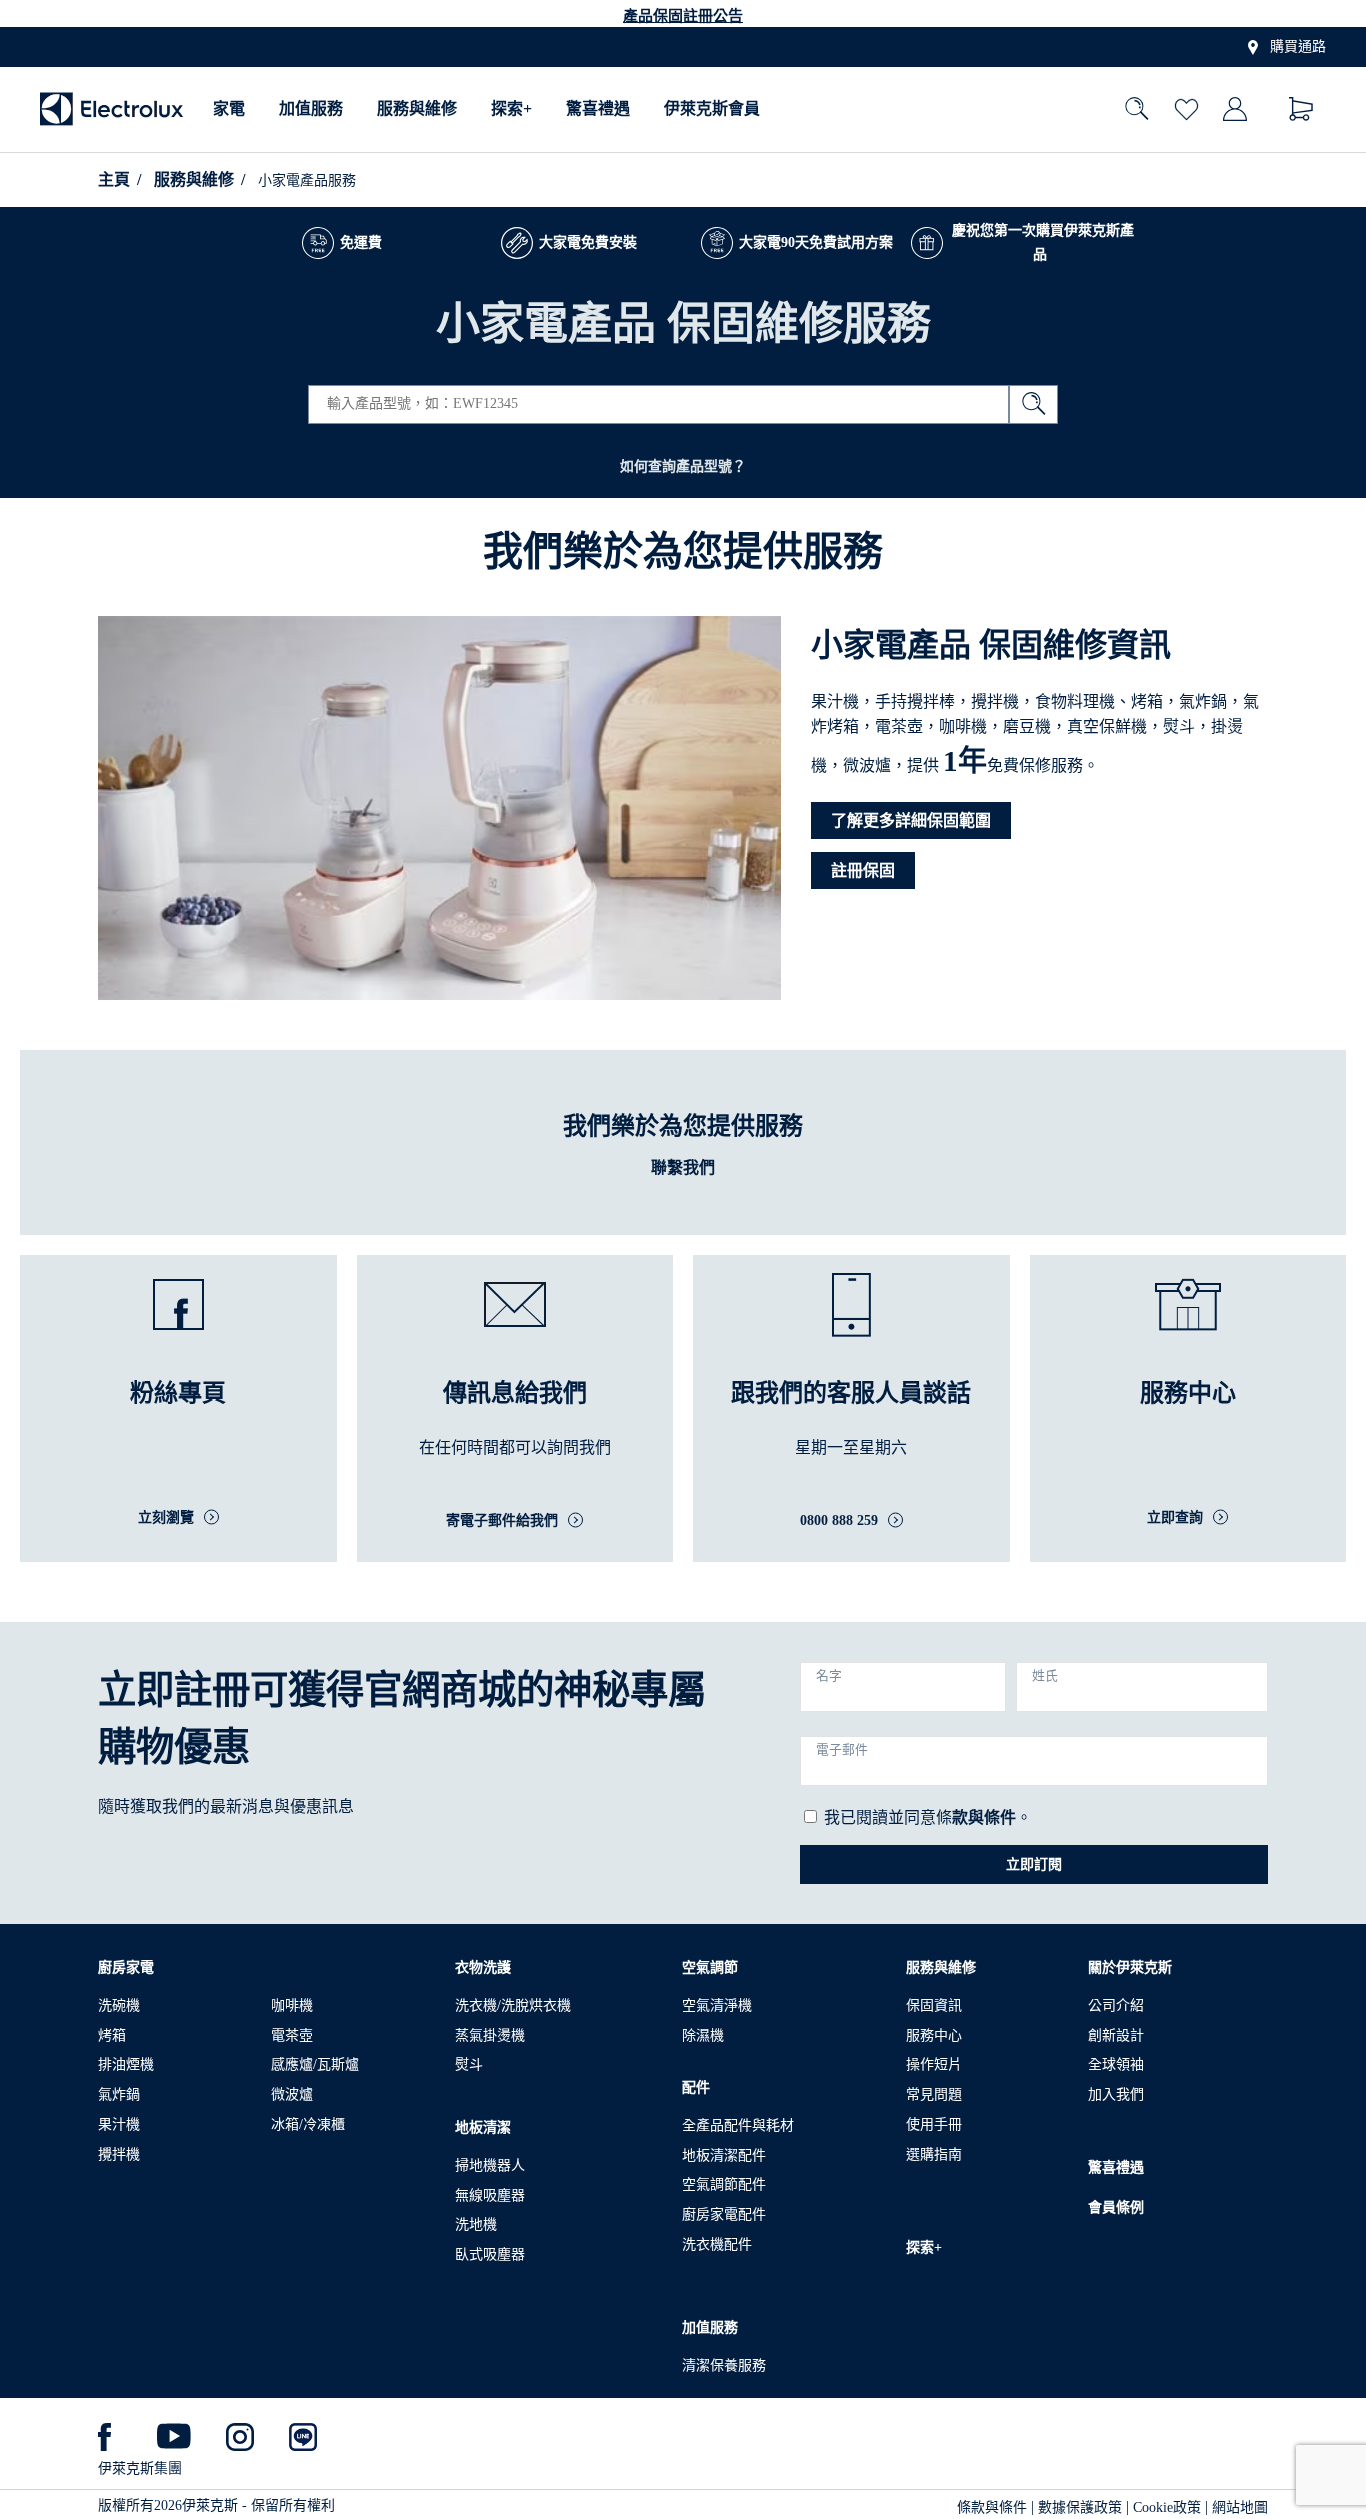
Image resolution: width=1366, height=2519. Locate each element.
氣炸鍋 (119, 2094)
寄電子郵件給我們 (502, 1520)
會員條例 (1116, 2207)
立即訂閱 (1034, 1864)
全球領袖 (1116, 2064)
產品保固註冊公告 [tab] (683, 16)
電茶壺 (292, 2035)
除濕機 (703, 2035)
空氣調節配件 (724, 2184)
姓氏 (1045, 1676)
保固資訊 (934, 2005)
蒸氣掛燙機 (490, 2035)
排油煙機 (126, 2064)
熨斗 (469, 2064)
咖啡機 (292, 2005)
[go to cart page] (1301, 109)
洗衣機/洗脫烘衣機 (513, 2005)
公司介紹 (1116, 2005)
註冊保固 (863, 870)
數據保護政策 (1080, 2507)
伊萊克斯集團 (140, 2468)
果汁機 (119, 2124)
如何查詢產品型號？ (683, 466)
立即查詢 (1175, 1517)
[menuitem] (229, 109)
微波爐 (292, 2094)
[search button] (1034, 404)
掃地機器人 (490, 2165)
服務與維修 (417, 109)
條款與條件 (992, 2507)
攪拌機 (119, 2154)
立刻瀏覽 (166, 1517)
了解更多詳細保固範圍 (911, 820)
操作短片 (934, 2064)
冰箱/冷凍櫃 (308, 2124)
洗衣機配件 (717, 2244)
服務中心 (934, 2035)
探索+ (511, 109)
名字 (829, 1676)
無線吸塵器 (490, 2195)
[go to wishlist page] (1186, 110)
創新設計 (1116, 2035)
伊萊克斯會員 (712, 109)
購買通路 (1298, 47)
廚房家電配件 (724, 2214)
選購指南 (934, 2154)
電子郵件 (842, 1750)
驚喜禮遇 (598, 109)
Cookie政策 (1167, 2507)
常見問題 (934, 2094)
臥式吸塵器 (490, 2254)
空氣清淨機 (717, 2005)
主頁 (114, 179)
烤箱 (112, 2035)
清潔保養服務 (724, 2365)
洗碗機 (119, 2005)
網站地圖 (1240, 2507)
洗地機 (476, 2224)
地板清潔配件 (724, 2155)
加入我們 (1116, 2094)
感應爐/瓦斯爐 (315, 2064)
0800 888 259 (839, 1520)
